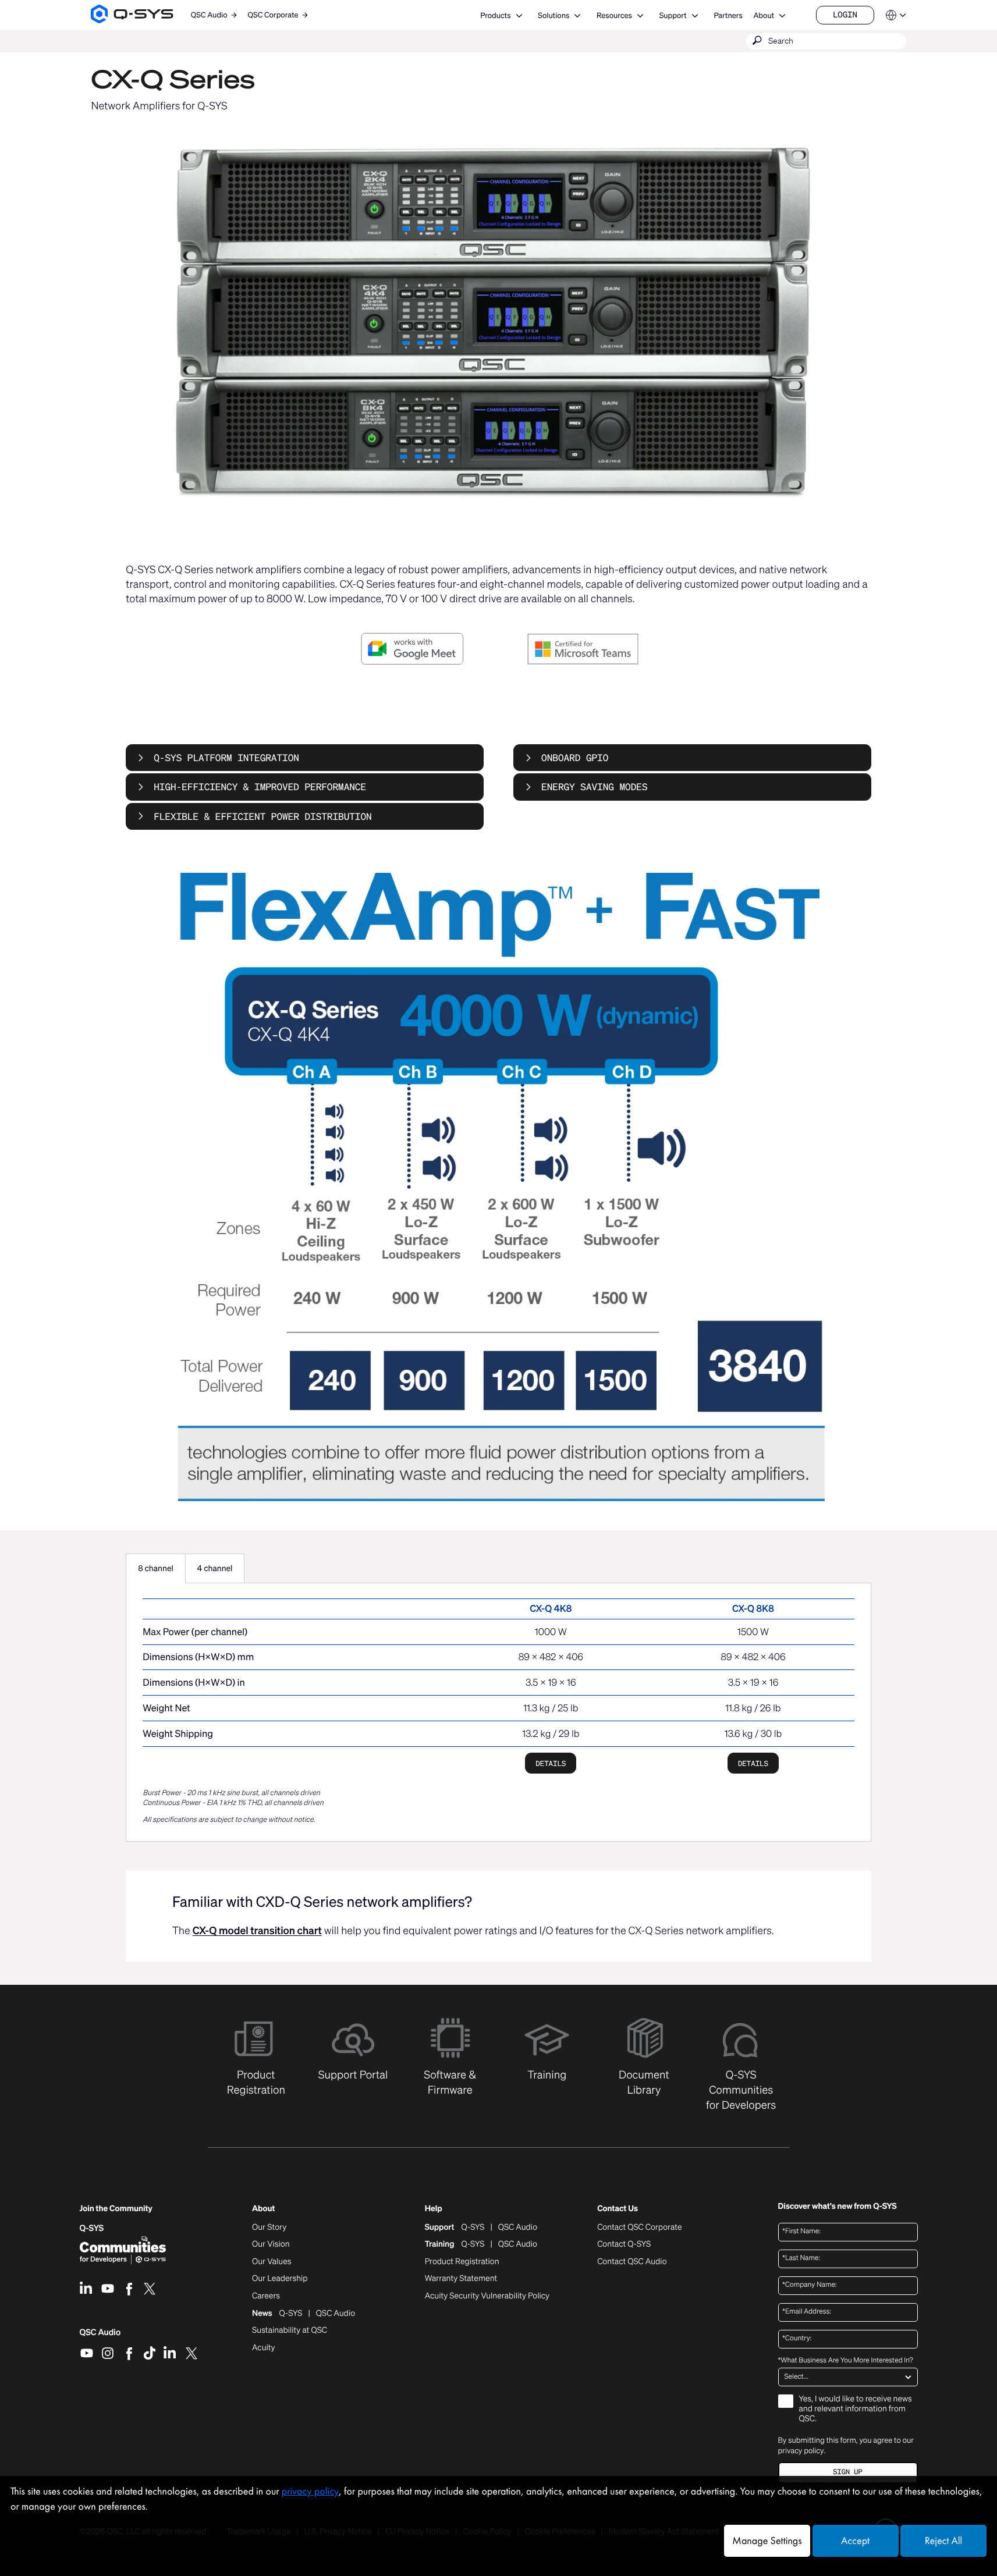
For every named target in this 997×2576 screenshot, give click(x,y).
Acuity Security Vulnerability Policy (487, 2296)
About (764, 15)
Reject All (943, 2541)
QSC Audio (100, 2336)
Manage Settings (767, 2541)
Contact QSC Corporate (639, 2227)
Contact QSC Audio (632, 2262)
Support (673, 15)
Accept (855, 2541)
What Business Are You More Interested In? (846, 2361)
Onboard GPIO (575, 758)
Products (495, 15)
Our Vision (271, 2244)
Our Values (272, 2262)
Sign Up (847, 2472)
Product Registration (462, 2262)
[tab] (156, 1569)
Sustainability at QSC (290, 2330)
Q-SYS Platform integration (226, 758)
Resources (614, 15)
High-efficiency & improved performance (260, 787)
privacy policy (801, 2451)
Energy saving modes (594, 787)
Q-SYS (92, 2228)
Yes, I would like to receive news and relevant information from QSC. (856, 2409)
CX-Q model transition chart (257, 1931)
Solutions (554, 15)
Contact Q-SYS (624, 2244)
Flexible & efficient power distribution (262, 816)
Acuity (264, 2348)
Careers (266, 2296)
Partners (728, 15)
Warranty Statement (461, 2279)
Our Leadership (280, 2279)
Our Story (269, 2227)
